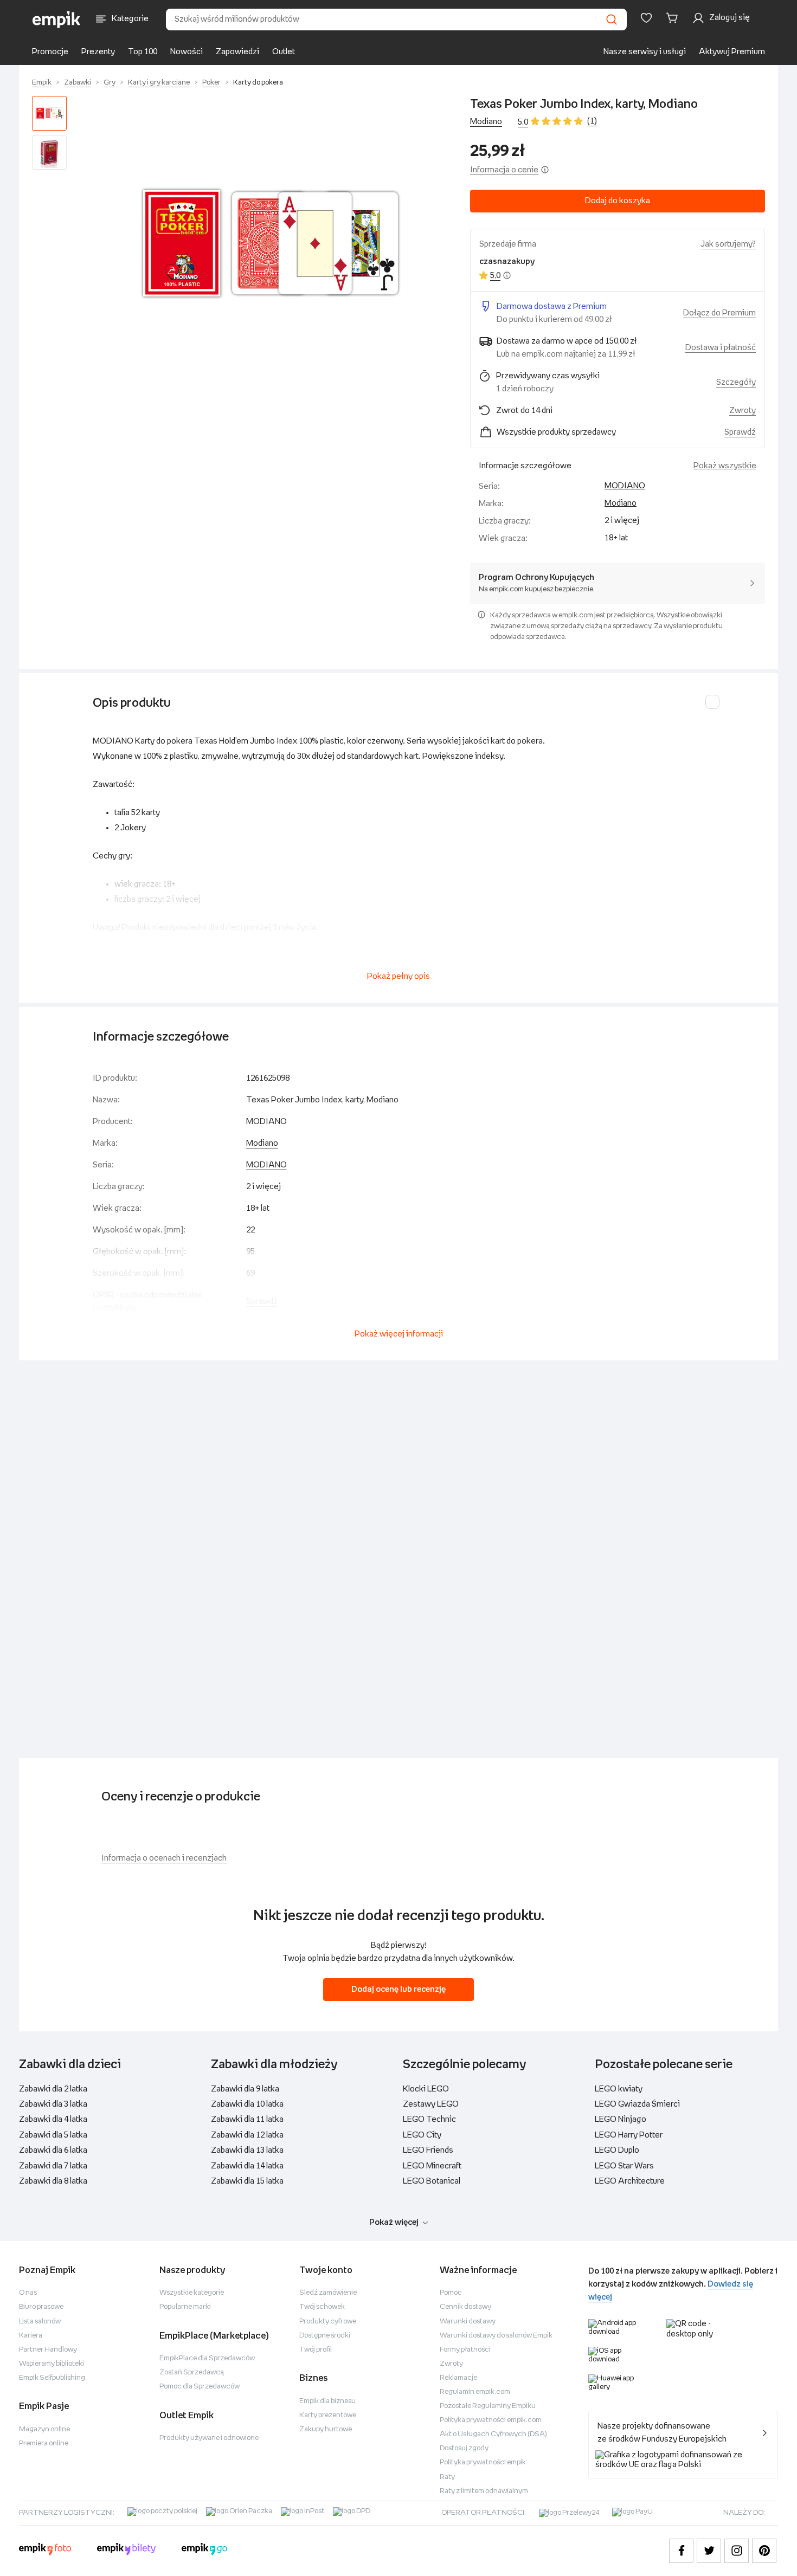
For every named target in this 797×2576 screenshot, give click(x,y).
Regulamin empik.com (475, 2392)
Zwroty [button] (743, 411)
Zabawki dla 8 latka (53, 2181)
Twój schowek (322, 2307)
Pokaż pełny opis (398, 976)
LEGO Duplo (617, 2150)
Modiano (486, 122)
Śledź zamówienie (328, 2293)
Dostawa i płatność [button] (721, 348)
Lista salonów (40, 2322)
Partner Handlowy (48, 2350)
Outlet (284, 52)
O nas (28, 2293)
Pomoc (451, 2293)
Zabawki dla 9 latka (245, 2089)
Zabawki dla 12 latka (247, 2135)
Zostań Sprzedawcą (192, 2372)
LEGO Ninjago (621, 2119)
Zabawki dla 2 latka (53, 2089)
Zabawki (78, 83)
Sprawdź (740, 432)
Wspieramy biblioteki (52, 2364)
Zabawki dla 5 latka (53, 2135)
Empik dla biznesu (327, 2401)
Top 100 (143, 52)
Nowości (187, 52)
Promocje (50, 52)
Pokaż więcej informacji (399, 1334)
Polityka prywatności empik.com (491, 2420)
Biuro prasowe (41, 2307)
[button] (271, 243)
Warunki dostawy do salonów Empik (496, 2336)
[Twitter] (709, 2551)
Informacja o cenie (504, 170)
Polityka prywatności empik (483, 2462)
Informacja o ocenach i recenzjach (164, 1858)
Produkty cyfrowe (328, 2322)
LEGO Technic (429, 2119)
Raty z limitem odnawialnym (484, 2491)
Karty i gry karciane (159, 83)
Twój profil (316, 2350)
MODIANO (625, 486)
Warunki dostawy (468, 2322)
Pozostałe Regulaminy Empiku (488, 2406)
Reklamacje (458, 2378)
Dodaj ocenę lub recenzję (398, 1989)
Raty (447, 2477)
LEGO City (422, 2135)
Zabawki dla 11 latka (247, 2119)
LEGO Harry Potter (629, 2135)
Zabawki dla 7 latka (53, 2166)
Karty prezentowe (328, 2415)
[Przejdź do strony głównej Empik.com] (57, 20)
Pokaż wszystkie (725, 466)
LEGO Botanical (432, 2181)
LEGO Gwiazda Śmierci (637, 2104)
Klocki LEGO (426, 2089)
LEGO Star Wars (624, 2166)
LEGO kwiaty (619, 2089)
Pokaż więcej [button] (394, 2222)
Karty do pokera (258, 83)
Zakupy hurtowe (326, 2429)
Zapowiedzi (237, 52)
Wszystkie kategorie (192, 2293)
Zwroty (451, 2364)
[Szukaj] (612, 20)
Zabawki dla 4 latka (53, 2119)
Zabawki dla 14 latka (247, 2166)
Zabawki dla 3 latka (53, 2104)
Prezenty (98, 52)
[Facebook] (681, 2551)
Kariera (31, 2336)
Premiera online (44, 2443)
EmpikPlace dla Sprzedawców (207, 2358)
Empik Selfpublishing (52, 2378)
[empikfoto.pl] (45, 2551)
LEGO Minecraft (432, 2166)
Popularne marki (185, 2307)
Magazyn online (44, 2429)
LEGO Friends (428, 2150)
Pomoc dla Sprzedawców (200, 2387)
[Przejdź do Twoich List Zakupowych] (646, 18)
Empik (42, 83)
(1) (592, 121)
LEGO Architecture (630, 2181)
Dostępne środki (325, 2336)
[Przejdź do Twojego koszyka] (674, 18)
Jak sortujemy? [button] (728, 244)
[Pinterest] (764, 2551)
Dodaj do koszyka (618, 201)
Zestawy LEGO (431, 2104)
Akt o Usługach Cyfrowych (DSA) (493, 2434)
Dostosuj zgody (464, 2448)
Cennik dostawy (465, 2307)
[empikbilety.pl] (127, 2551)
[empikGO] (204, 2551)
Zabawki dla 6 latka (53, 2150)
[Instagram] (737, 2551)
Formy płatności (465, 2350)
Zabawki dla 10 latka (247, 2104)
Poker (211, 83)
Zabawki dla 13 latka (247, 2150)
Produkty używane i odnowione (209, 2438)
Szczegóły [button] (736, 382)
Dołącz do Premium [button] (719, 313)
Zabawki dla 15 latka (247, 2181)
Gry (110, 83)
